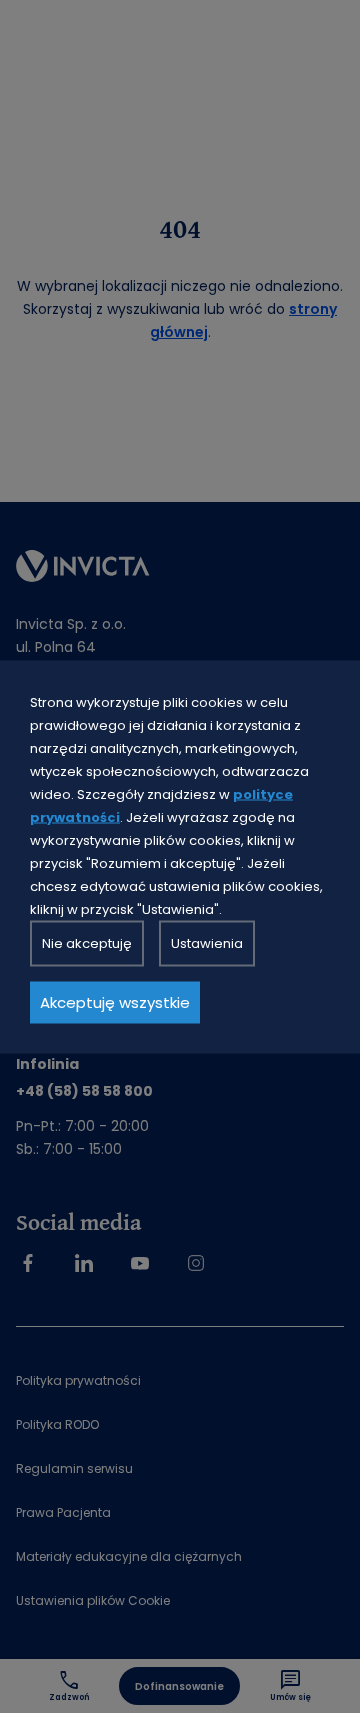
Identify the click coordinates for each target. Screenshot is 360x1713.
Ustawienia (207, 942)
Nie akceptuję (87, 942)
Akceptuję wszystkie (115, 1001)
